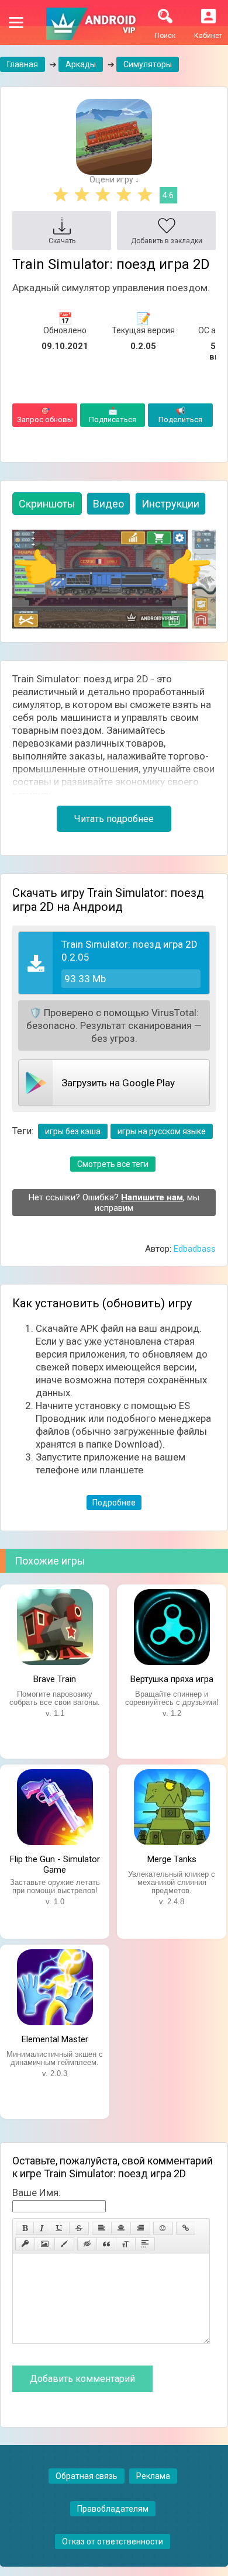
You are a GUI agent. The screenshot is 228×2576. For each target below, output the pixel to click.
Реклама (153, 2476)
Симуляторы (148, 64)
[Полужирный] (25, 2228)
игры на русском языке (162, 1131)
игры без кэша (73, 1131)
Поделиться (180, 415)
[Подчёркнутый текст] (60, 2228)
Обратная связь (87, 2476)
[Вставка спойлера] (145, 2244)
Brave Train (55, 1679)
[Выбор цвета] (64, 2244)
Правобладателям (113, 2509)
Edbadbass (195, 1249)
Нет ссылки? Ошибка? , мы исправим (114, 1203)
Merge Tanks (172, 1859)
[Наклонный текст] (42, 2228)
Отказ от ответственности (113, 2542)
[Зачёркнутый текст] (79, 2228)
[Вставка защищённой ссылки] (25, 2244)
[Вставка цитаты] (106, 2244)
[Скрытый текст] (87, 2244)
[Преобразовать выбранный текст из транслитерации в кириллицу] (126, 2244)
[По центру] (121, 2228)
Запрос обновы (45, 415)
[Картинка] (45, 2244)
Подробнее (114, 1503)
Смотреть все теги (113, 1164)
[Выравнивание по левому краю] (102, 2228)
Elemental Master (55, 2039)
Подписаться (113, 415)
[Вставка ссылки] (186, 2228)
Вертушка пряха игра (172, 1679)
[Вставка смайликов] (163, 2228)
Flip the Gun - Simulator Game (55, 1863)
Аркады (81, 64)
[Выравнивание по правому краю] (140, 2228)
